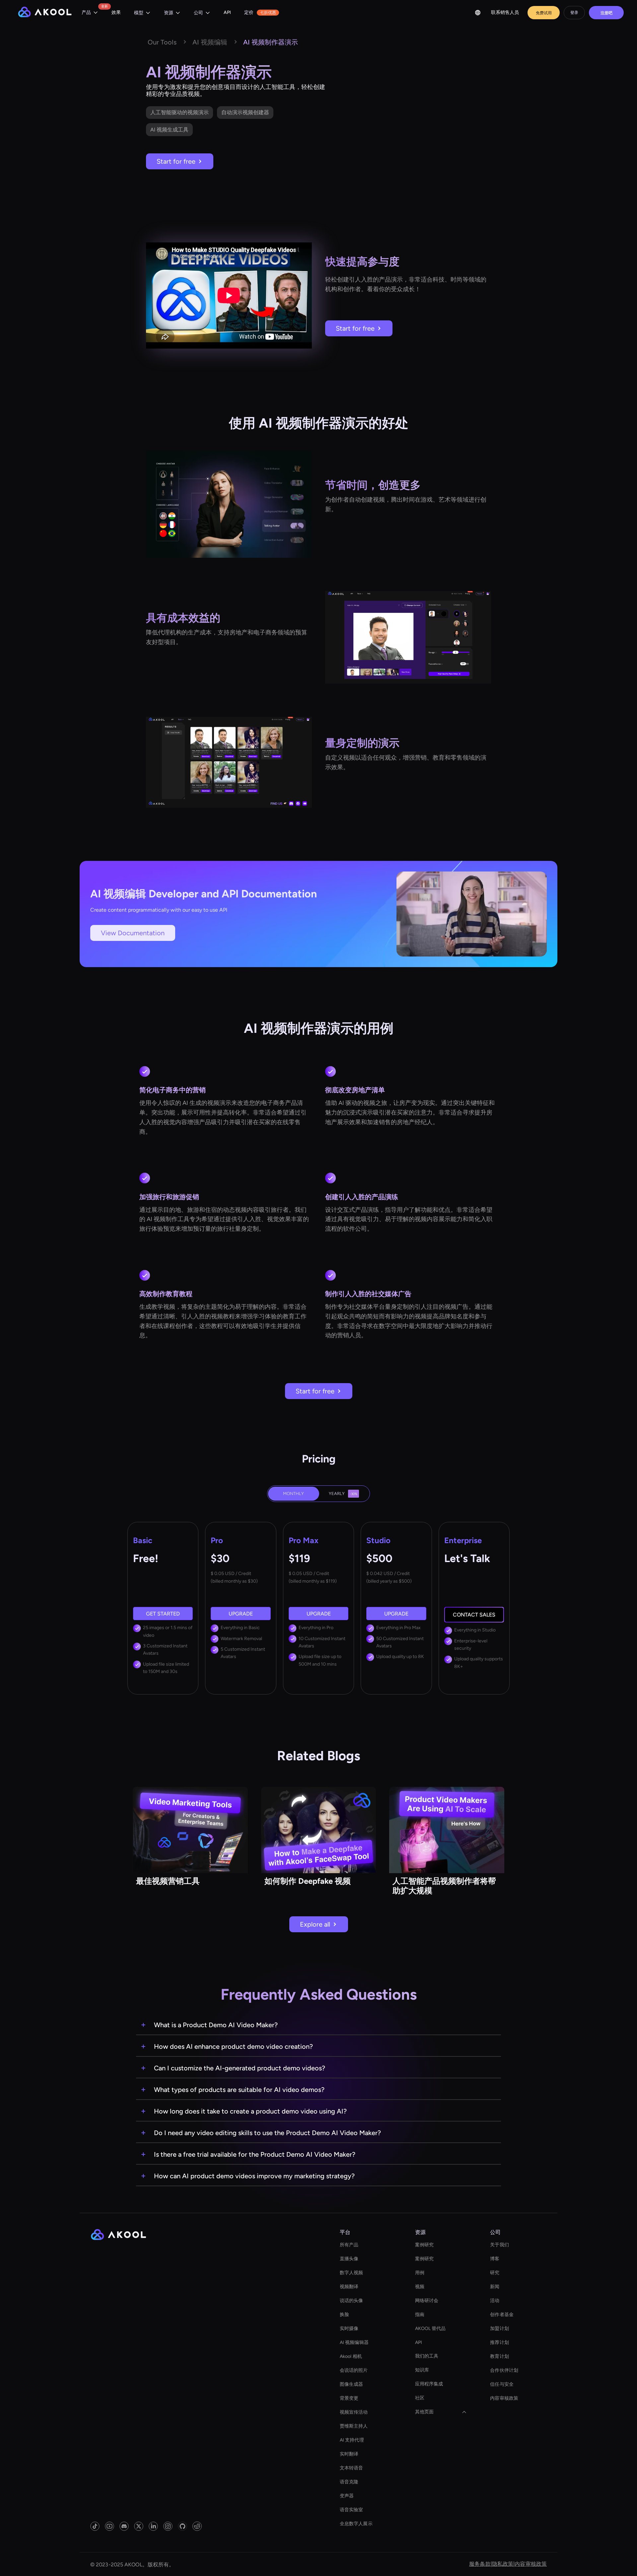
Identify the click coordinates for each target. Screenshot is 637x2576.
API (227, 12)
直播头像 (349, 2259)
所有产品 (349, 2245)
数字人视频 (352, 2273)
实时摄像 (349, 2328)
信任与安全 (502, 2384)
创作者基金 (502, 2315)
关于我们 (499, 2245)
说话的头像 (352, 2301)
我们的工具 (427, 2356)
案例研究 (424, 2245)
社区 (420, 2398)
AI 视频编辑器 (354, 2342)
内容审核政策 (504, 2398)
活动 (495, 2301)
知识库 (422, 2370)
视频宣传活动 (354, 2412)
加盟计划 (499, 2328)
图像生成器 (352, 2384)
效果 (116, 12)
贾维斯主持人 (354, 2426)
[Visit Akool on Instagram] (168, 2526)
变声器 (347, 2496)
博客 (495, 2259)
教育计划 (499, 2356)
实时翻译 (349, 2454)
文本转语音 (352, 2468)
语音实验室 (352, 2510)
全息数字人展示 (356, 2524)
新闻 (495, 2287)
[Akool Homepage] (45, 13)
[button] (90, 13)
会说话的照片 (354, 2370)
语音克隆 (349, 2482)
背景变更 (349, 2398)
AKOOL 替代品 (430, 2328)
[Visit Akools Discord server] (124, 2526)
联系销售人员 (505, 12)
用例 (420, 2273)
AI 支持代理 (352, 2440)
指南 (420, 2315)
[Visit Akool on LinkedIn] (153, 2526)
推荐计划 (499, 2342)
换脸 (344, 2315)
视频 (420, 2287)
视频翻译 (349, 2287)
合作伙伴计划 (504, 2370)
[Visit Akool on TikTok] (95, 2526)
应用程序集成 (429, 2384)
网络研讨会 (427, 2301)
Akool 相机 (351, 2356)
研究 (495, 2273)
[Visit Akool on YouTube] (109, 2526)
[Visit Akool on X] (139, 2526)
